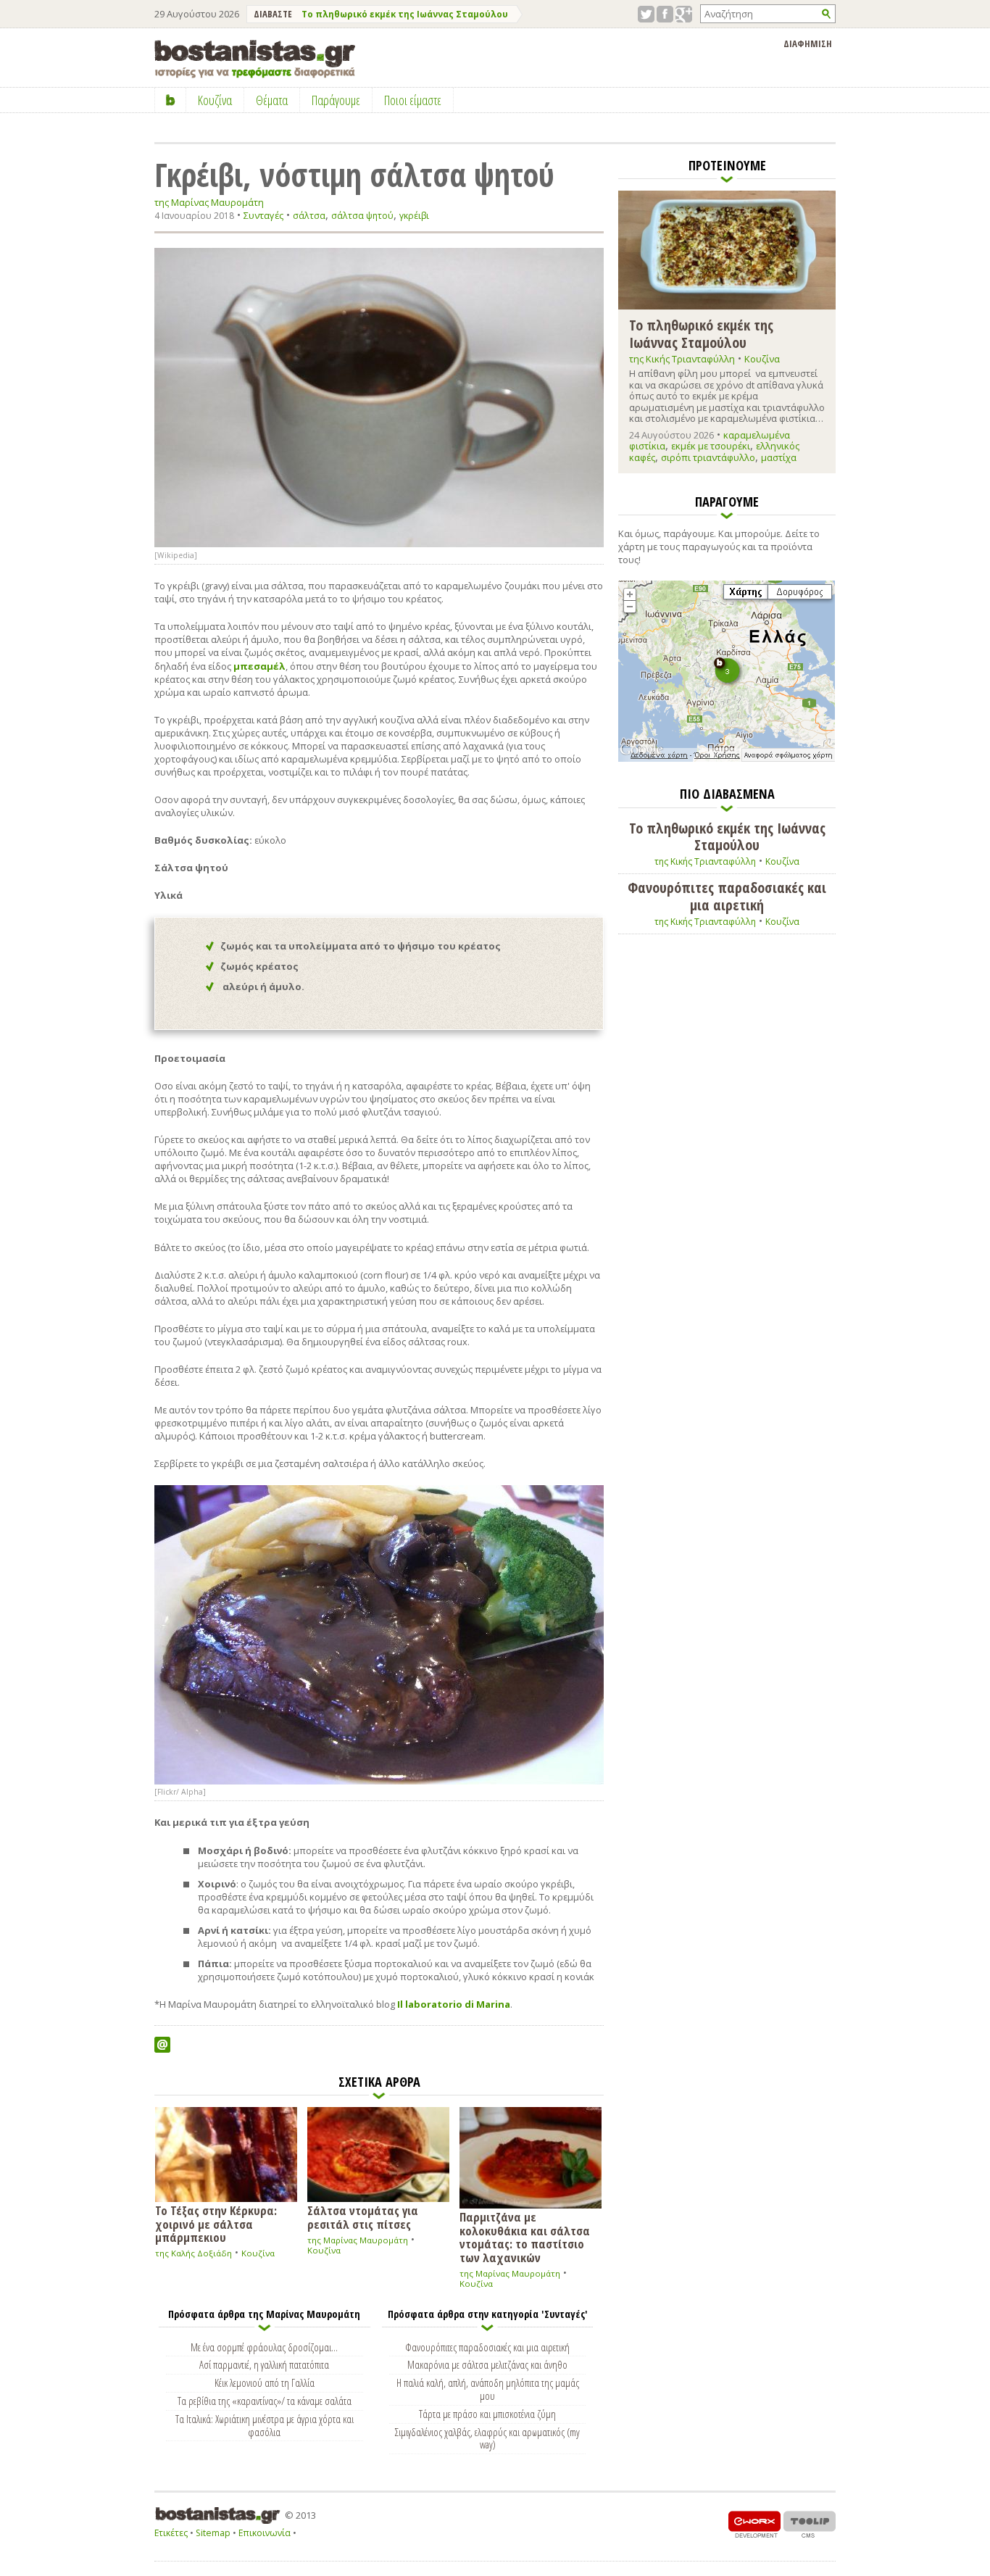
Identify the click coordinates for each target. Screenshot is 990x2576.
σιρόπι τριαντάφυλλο (708, 457)
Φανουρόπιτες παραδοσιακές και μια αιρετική (487, 2347)
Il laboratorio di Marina (454, 2004)
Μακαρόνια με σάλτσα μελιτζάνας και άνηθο (487, 2364)
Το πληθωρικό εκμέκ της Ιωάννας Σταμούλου (405, 14)
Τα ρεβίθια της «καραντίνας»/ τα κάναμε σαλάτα (265, 2401)
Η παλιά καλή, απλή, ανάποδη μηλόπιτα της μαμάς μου (488, 2389)
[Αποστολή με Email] (162, 2045)
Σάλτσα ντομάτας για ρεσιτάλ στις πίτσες (363, 2216)
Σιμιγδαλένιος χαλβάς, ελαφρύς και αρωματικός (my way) (487, 2438)
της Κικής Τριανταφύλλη (682, 359)
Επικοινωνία (265, 2533)
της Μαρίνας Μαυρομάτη (209, 203)
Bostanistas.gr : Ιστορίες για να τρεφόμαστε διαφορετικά (255, 59)
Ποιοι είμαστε (413, 100)
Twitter (646, 14)
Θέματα (272, 100)
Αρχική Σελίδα (171, 100)
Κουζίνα (258, 2253)
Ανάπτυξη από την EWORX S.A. (754, 2524)
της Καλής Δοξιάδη (194, 2253)
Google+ (684, 14)
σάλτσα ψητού (362, 216)
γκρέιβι (414, 216)
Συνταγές (263, 215)
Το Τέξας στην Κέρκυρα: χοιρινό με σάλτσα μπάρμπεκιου (216, 2223)
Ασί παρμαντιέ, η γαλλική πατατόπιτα (264, 2364)
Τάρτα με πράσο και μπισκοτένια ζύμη (487, 2414)
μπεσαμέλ (259, 666)
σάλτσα (309, 216)
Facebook (665, 14)
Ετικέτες (171, 2533)
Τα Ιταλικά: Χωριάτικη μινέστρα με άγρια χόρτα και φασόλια (265, 2425)
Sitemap (213, 2533)
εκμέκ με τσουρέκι (711, 446)
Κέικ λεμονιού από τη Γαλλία (265, 2382)
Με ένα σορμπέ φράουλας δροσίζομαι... (264, 2347)
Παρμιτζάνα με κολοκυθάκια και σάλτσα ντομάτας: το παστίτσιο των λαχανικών (525, 2236)
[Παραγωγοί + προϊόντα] (727, 759)
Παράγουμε (336, 100)
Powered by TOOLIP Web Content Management (810, 2524)
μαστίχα (779, 457)
